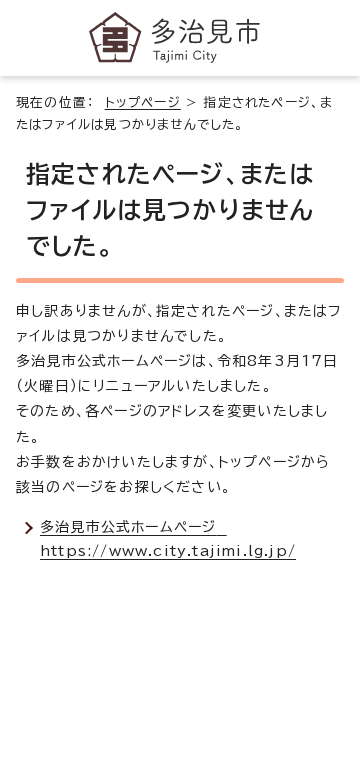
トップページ (143, 102)
